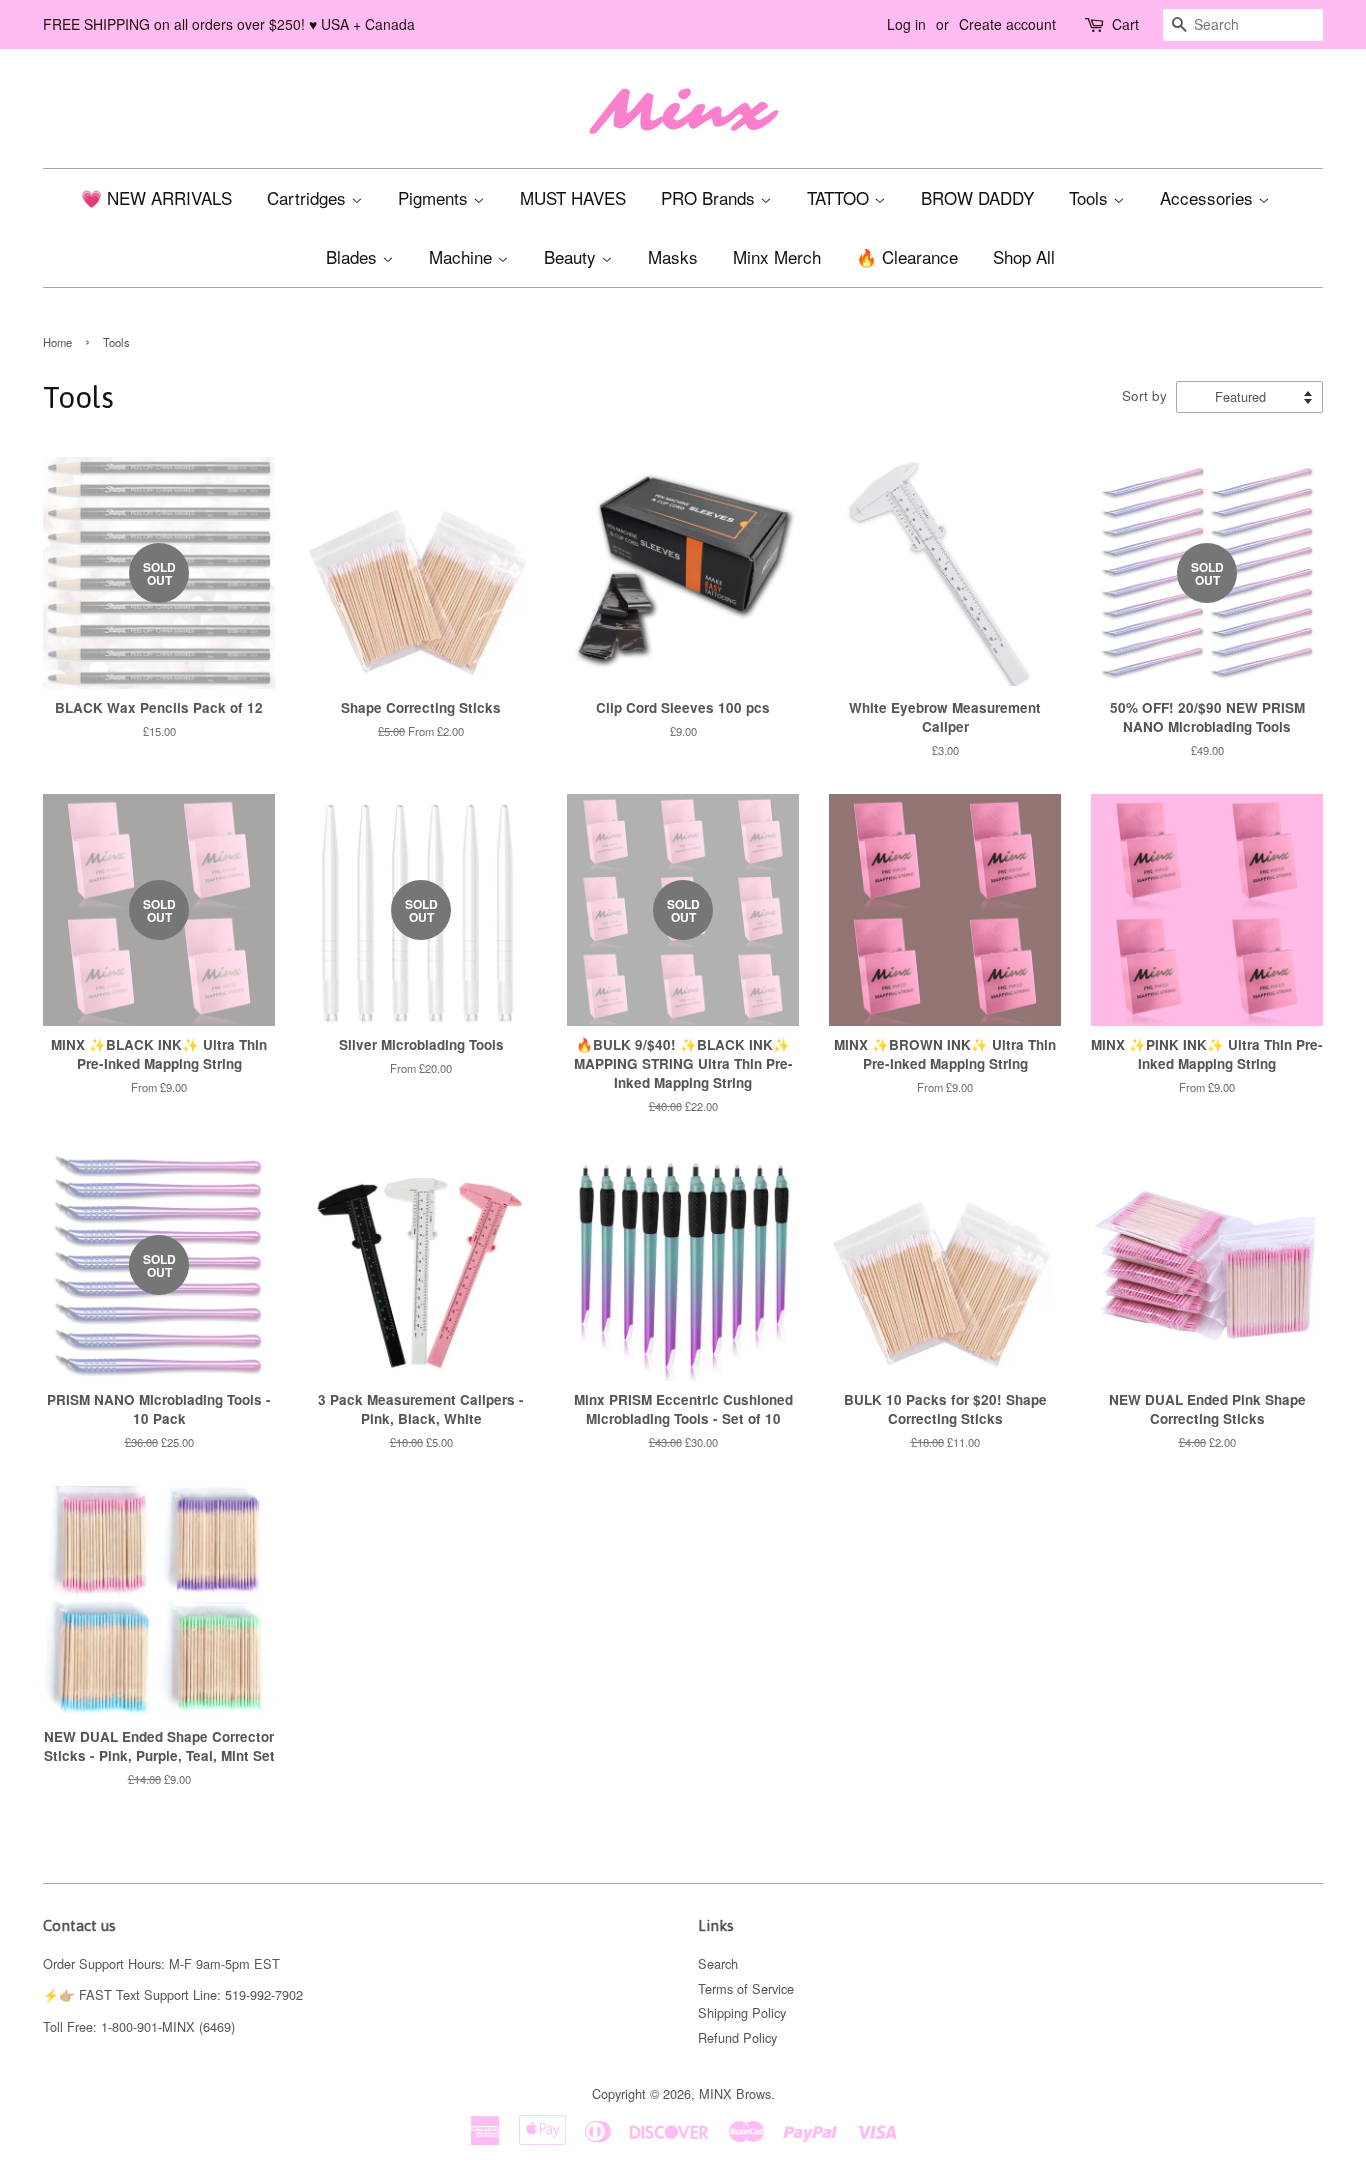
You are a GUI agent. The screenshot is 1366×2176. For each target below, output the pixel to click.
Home (57, 342)
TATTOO (840, 197)
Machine (463, 256)
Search (718, 1963)
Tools (1091, 197)
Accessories (1209, 197)
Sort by (1144, 395)
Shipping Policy (742, 2012)
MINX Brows (735, 2093)
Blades (354, 256)
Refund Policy (737, 2037)
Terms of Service (746, 1988)
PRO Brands (710, 197)
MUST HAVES (573, 197)
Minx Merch (777, 256)
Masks (673, 256)
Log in (906, 24)
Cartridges (309, 197)
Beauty (572, 256)
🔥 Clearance (907, 256)
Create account (1007, 24)
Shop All (1024, 256)
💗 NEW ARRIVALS (156, 197)
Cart (1125, 24)
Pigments (435, 197)
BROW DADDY (977, 197)
